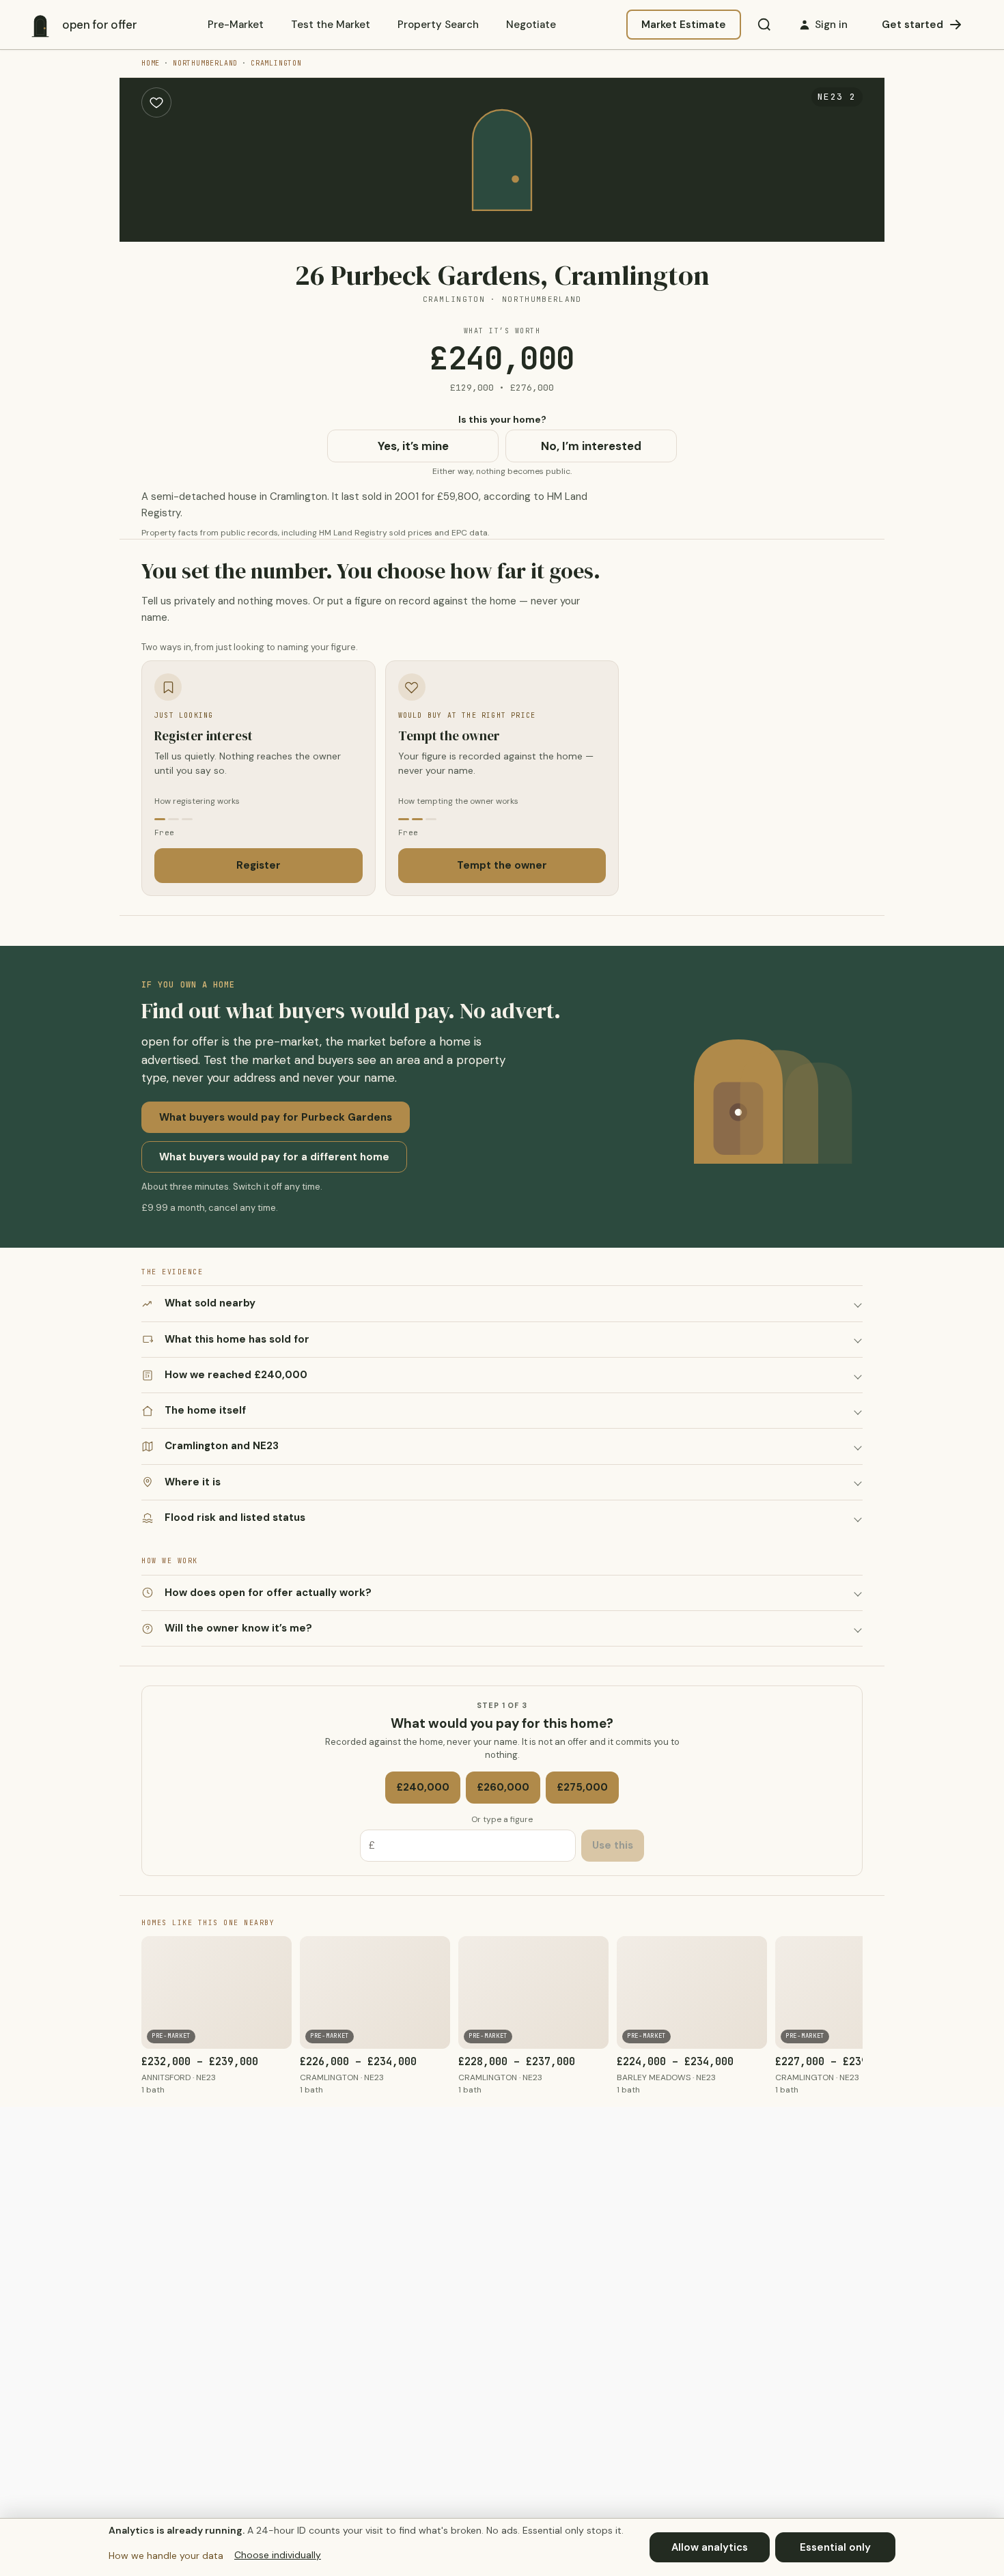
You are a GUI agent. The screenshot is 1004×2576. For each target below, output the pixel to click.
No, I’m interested (591, 446)
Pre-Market (236, 25)
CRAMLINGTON (276, 63)
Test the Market (331, 25)
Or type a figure (502, 1819)
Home (151, 63)
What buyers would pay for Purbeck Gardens (276, 1117)
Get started (912, 25)
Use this (613, 1845)
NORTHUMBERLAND (205, 63)
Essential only (835, 2547)
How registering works (197, 801)
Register (259, 865)
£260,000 (503, 1787)
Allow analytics (710, 2547)
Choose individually (278, 2555)
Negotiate (531, 25)
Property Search (438, 25)
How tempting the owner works (458, 801)
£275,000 (582, 1787)
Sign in (831, 25)
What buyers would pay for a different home (274, 1157)
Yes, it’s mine (413, 446)
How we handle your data (166, 2556)
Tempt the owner (502, 865)
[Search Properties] (764, 25)
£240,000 (423, 1787)
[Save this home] (156, 102)
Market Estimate (684, 25)
